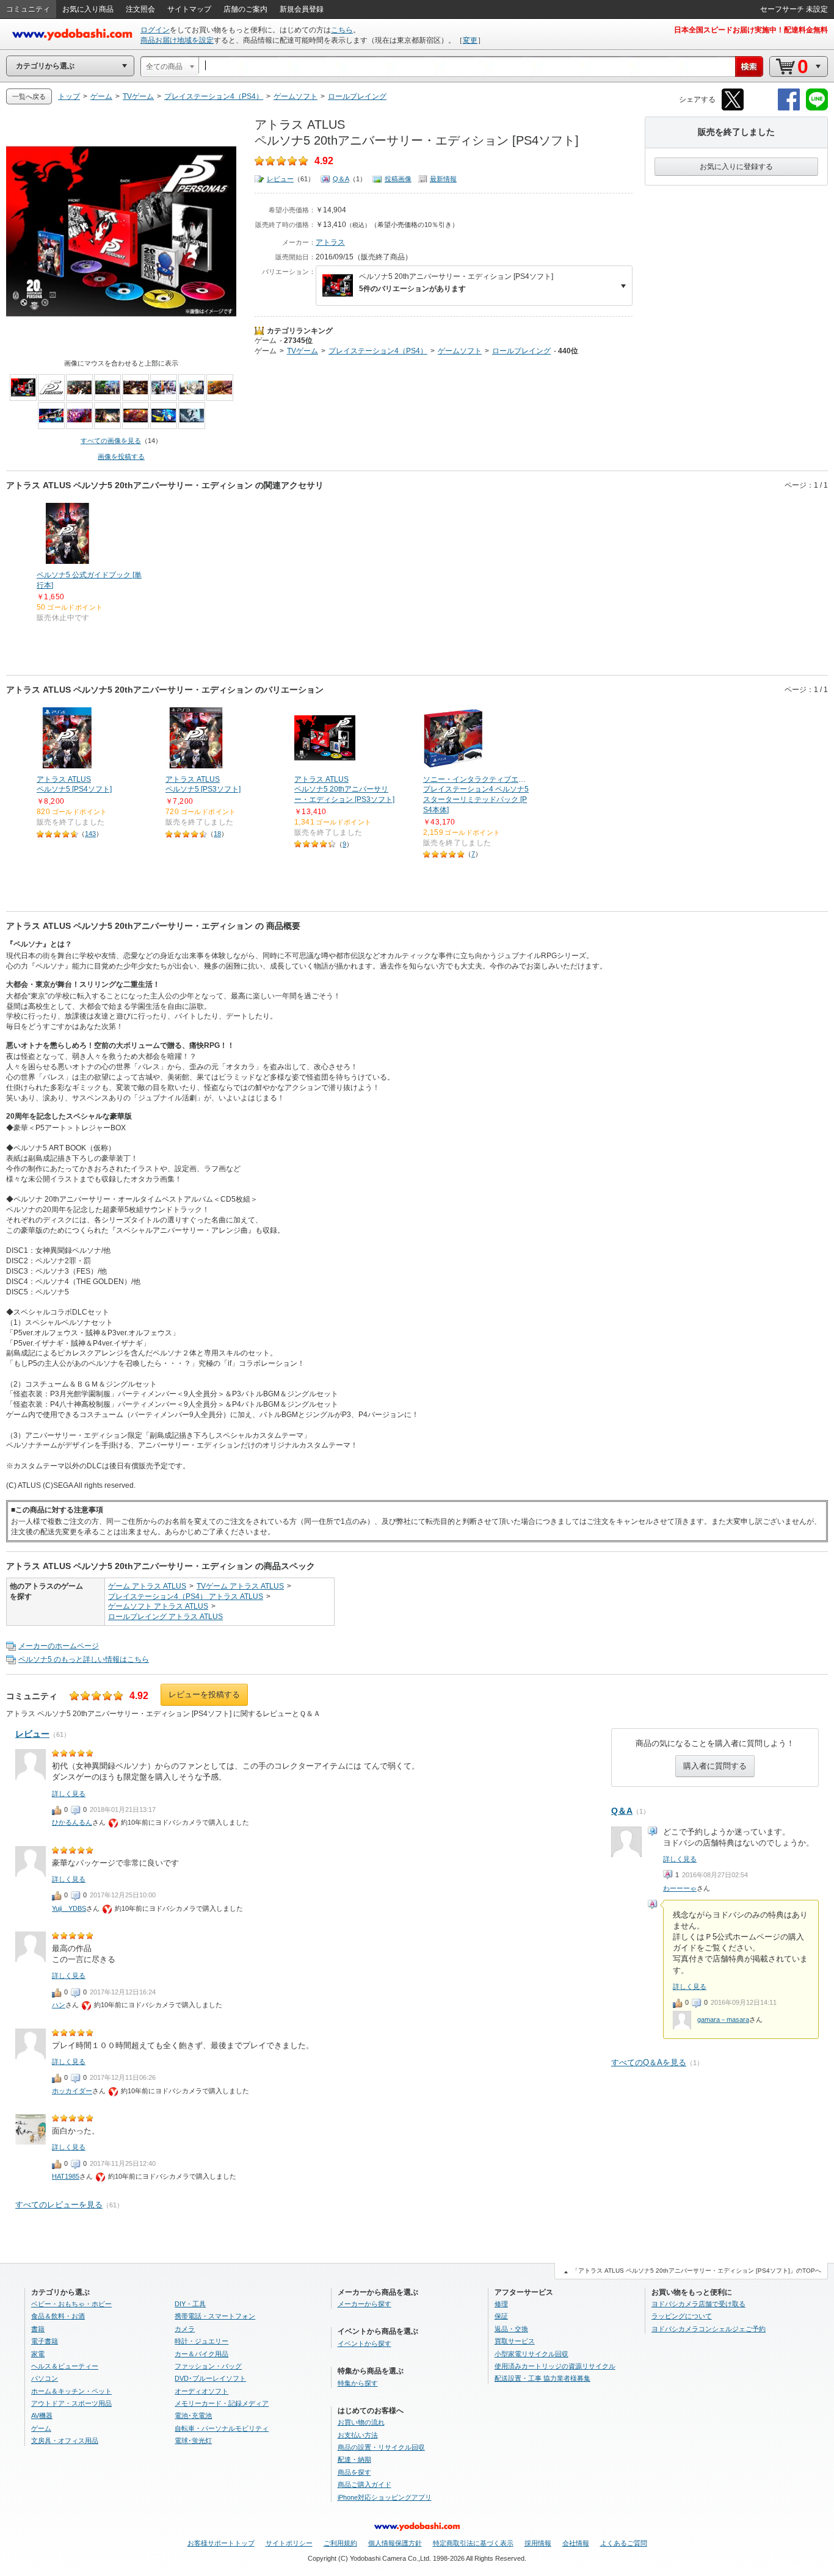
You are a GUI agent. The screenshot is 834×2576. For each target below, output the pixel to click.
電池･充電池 (193, 2415)
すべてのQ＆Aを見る (649, 2062)
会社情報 (576, 2543)
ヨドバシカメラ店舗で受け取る (698, 2304)
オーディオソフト (201, 2391)
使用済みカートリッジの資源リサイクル (555, 2366)
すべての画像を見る (111, 441)
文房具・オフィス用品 (65, 2441)
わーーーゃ (680, 1888)
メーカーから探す (364, 2304)
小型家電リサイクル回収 (531, 2354)
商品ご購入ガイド (364, 2484)
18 (217, 834)
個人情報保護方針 (395, 2543)
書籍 (38, 2329)
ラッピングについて (682, 2316)
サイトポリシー (289, 2543)
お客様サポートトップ (221, 2543)
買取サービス (515, 2341)
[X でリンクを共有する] (733, 108)
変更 (470, 40)
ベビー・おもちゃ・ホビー (71, 2304)
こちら (342, 30)
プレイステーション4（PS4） (378, 351)
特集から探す (358, 2383)
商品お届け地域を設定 (177, 40)
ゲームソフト (460, 351)
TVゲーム (303, 351)
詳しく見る (680, 1859)
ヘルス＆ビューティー (65, 2366)
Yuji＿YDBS (69, 1908)
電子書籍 (45, 2341)
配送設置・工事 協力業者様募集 (542, 2378)
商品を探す (354, 2472)
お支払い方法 (358, 2435)
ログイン (155, 30)
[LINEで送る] (817, 108)
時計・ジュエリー (201, 2341)
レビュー (280, 179)
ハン (59, 2005)
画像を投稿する (121, 456)
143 (90, 834)
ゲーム (266, 341)
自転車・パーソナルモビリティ (222, 2428)
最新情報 (443, 179)
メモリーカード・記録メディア (222, 2403)
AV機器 (42, 2415)
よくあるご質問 (624, 2543)
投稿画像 (398, 179)
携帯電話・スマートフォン (215, 2316)
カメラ (185, 2329)
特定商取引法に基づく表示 (473, 2543)
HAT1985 (66, 2176)
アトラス (330, 242)
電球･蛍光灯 (193, 2441)
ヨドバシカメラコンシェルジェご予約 (709, 2329)
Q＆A (341, 179)
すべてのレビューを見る (59, 2205)
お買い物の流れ (361, 2422)
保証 (501, 2316)
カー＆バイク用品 (201, 2354)
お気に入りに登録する (736, 167)
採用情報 (538, 2543)
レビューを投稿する (204, 1694)
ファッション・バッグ (208, 2366)
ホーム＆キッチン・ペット (71, 2391)
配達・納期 (354, 2459)
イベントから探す (364, 2343)
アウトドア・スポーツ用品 (71, 2403)
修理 (501, 2304)
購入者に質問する (715, 1766)
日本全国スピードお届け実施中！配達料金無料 (751, 30)
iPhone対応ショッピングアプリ (385, 2497)
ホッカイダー (72, 2091)
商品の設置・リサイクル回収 (381, 2447)
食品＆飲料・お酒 (58, 2316)
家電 (38, 2354)
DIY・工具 (190, 2304)
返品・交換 (511, 2329)
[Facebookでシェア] (789, 108)
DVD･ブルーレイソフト (210, 2378)
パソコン (45, 2378)
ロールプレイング (521, 351)
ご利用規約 (340, 2543)
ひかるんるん (72, 1822)
